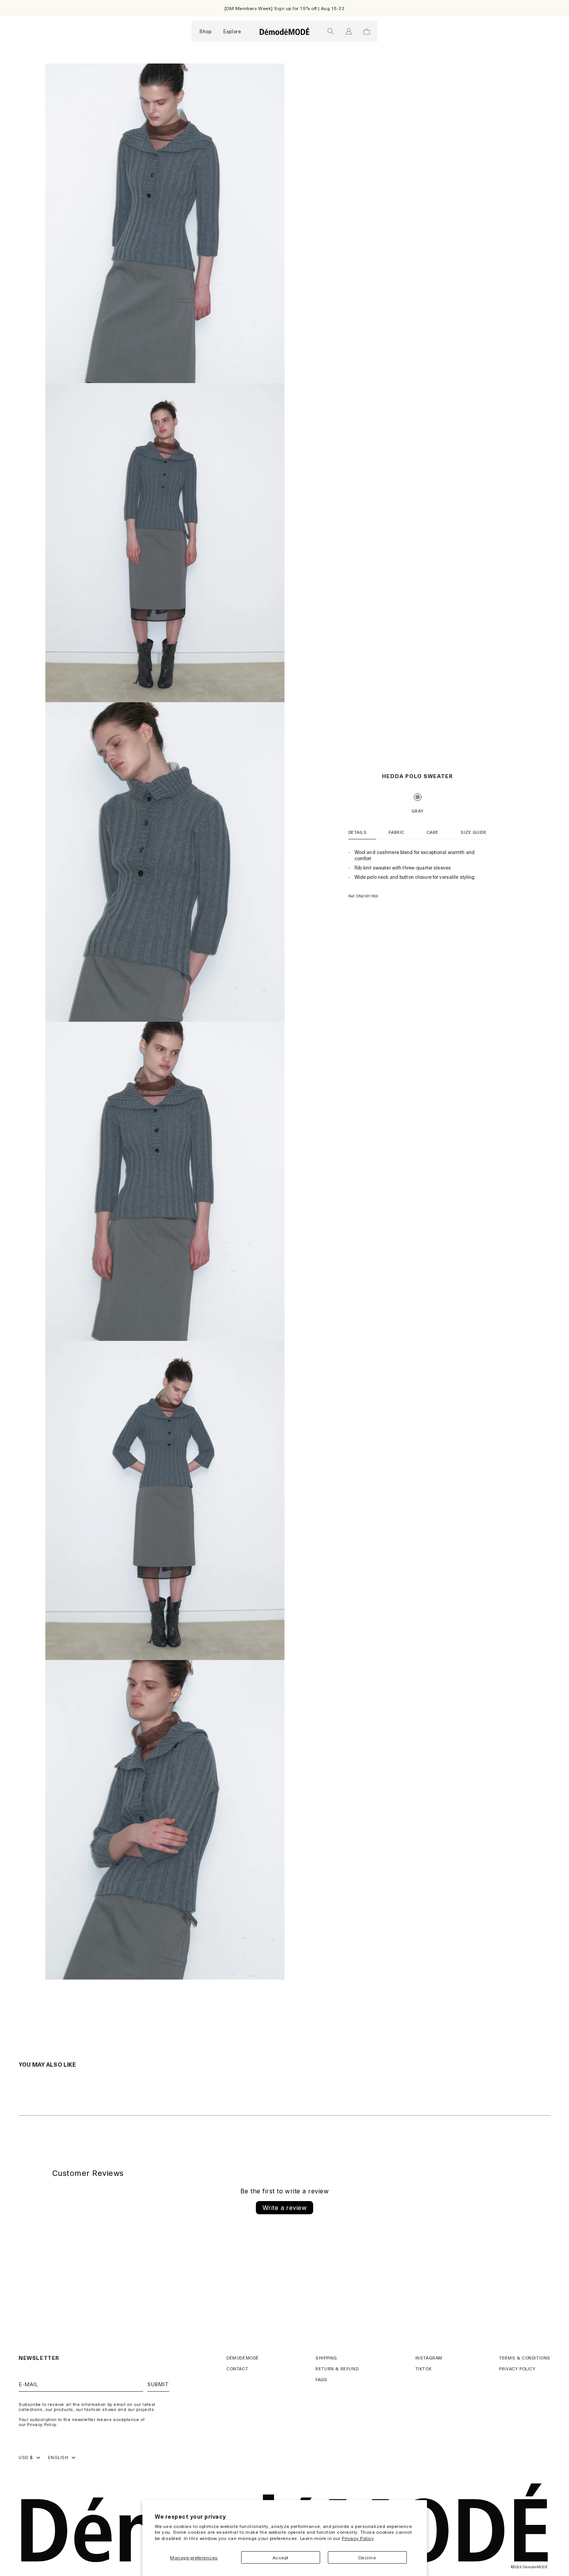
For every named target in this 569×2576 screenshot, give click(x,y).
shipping (326, 2358)
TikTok (424, 2369)
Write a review (285, 2208)
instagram (429, 2358)
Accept (281, 2557)
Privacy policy (517, 2369)
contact (237, 2369)
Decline (367, 2557)
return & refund (337, 2369)
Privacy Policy (358, 2538)
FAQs (321, 2379)
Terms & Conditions (525, 2358)
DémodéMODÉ (243, 2358)
